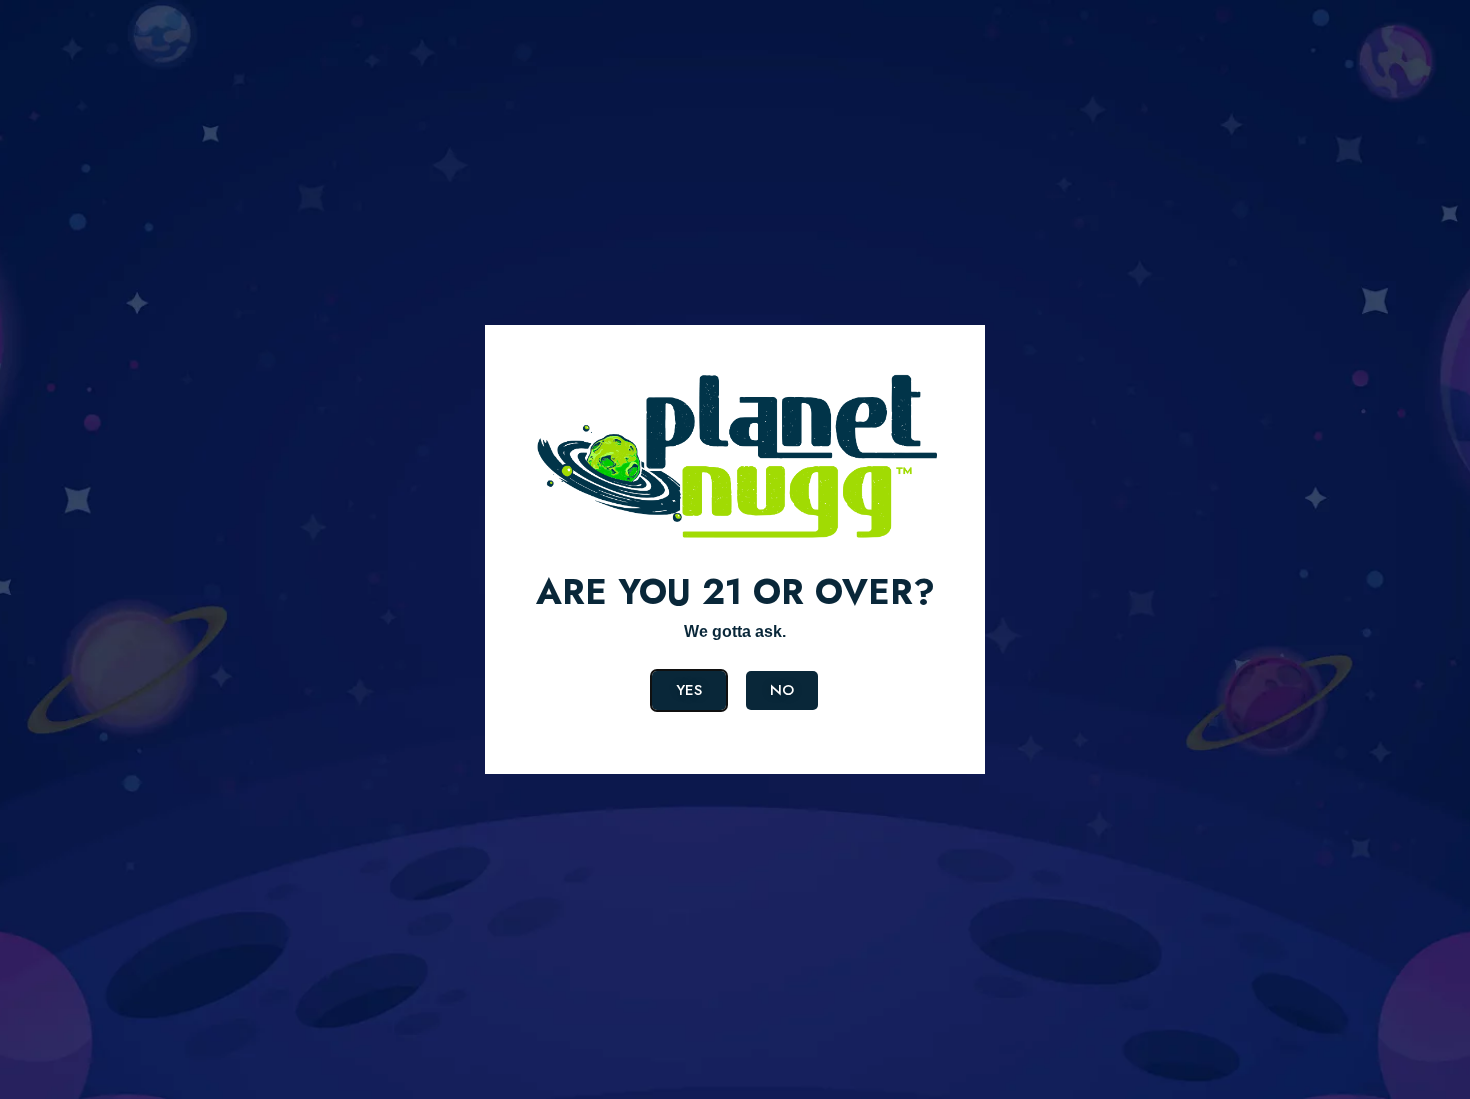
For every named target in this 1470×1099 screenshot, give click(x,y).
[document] (735, 549)
